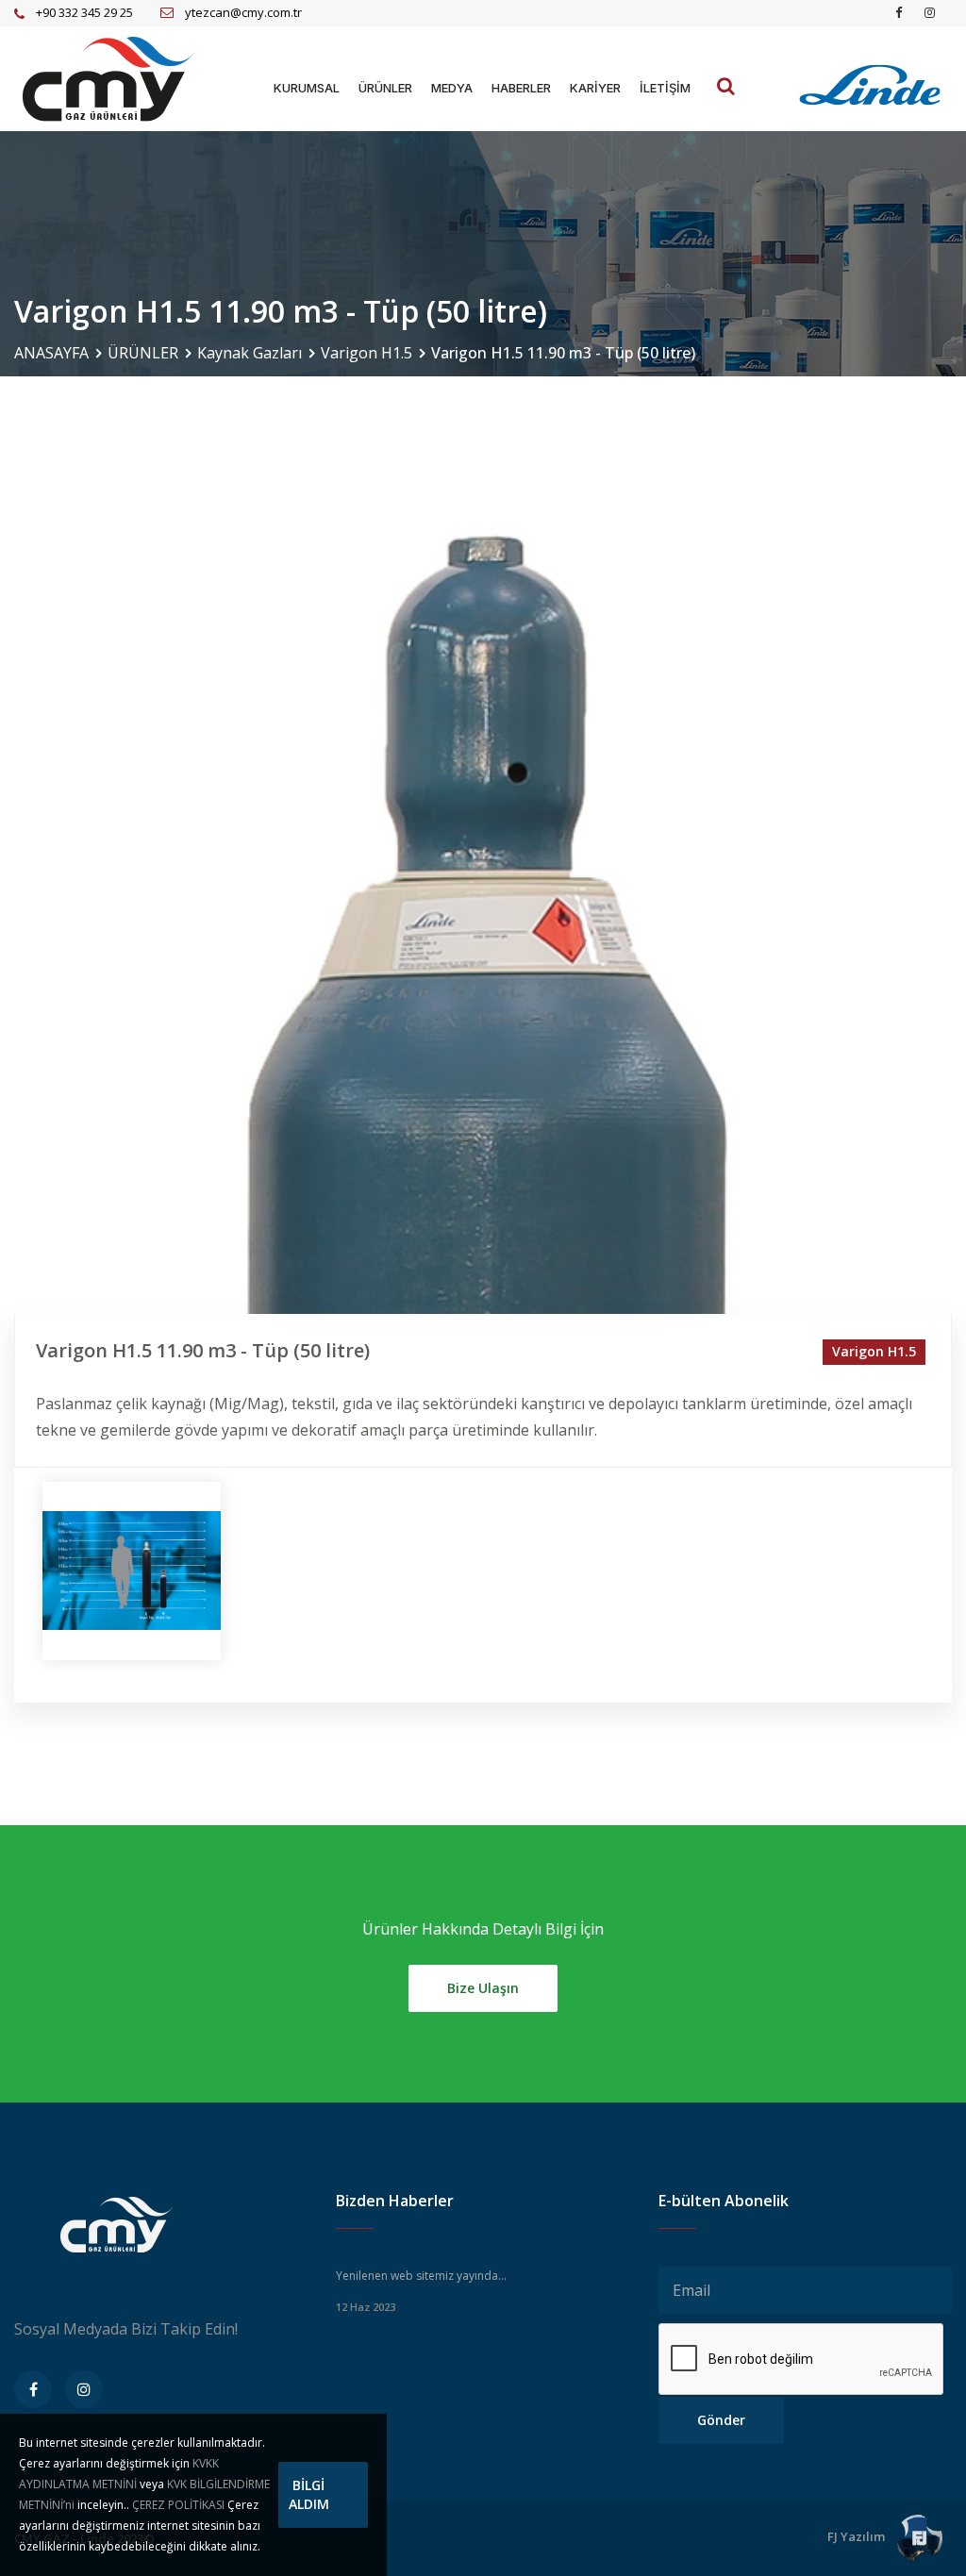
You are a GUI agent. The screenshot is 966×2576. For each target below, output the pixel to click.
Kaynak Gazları (250, 353)
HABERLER (521, 88)
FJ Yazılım (858, 2536)
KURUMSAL (307, 88)
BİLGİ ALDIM (309, 2494)
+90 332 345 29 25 (84, 12)
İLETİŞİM (665, 88)
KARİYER (595, 88)
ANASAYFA (51, 353)
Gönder (721, 2420)
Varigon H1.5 (366, 353)
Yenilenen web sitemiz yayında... (421, 2276)
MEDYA (452, 88)
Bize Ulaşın (483, 1988)
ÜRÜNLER (385, 88)
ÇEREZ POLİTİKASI (178, 2505)
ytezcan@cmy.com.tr (243, 12)
